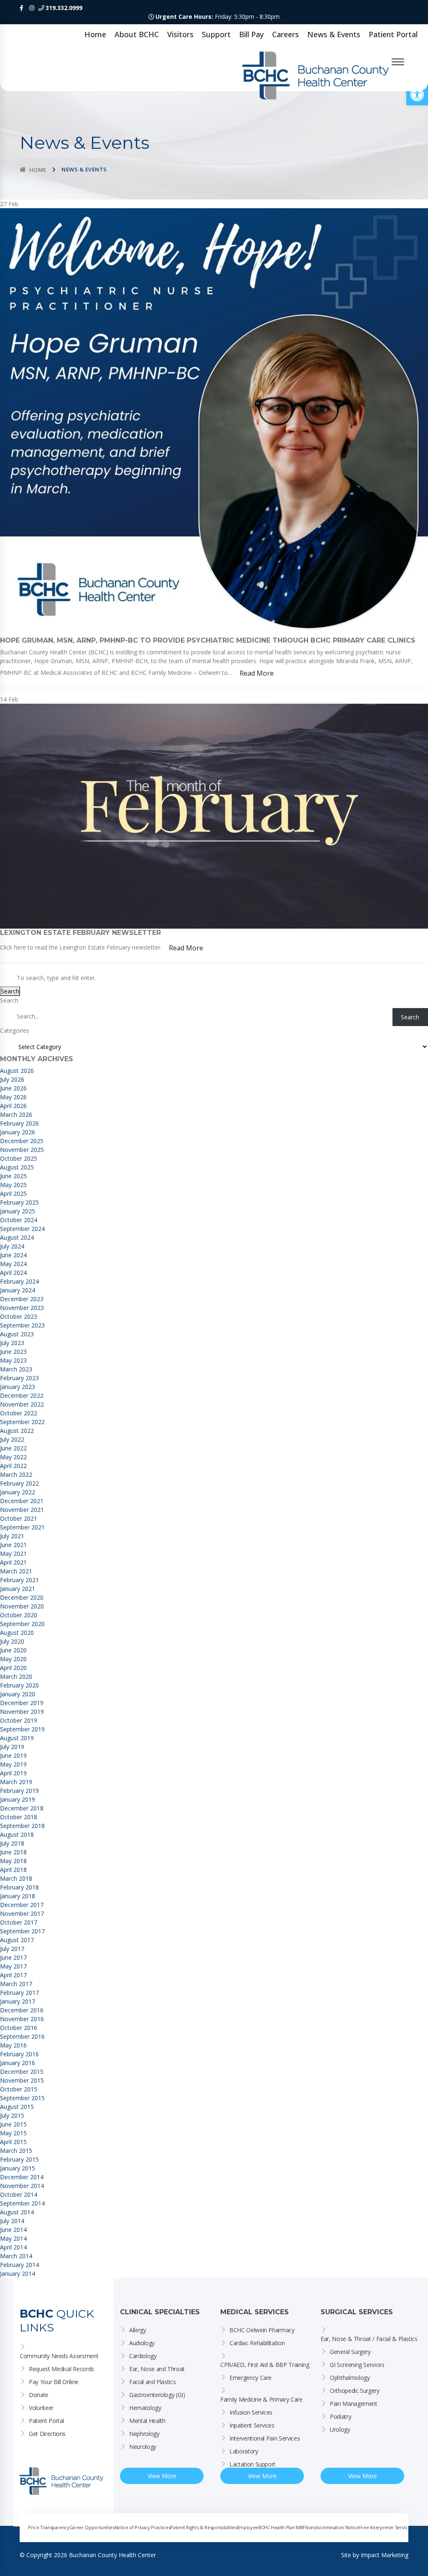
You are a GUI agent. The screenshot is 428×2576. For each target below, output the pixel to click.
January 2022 (18, 1492)
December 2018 (22, 1808)
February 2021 (19, 1580)
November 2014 (22, 2186)
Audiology (142, 2343)
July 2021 (12, 1536)
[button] (417, 94)
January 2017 (18, 2001)
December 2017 (22, 1905)
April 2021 (13, 1562)
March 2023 (16, 1369)
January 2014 (18, 2273)
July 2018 (12, 1843)
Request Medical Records (61, 2369)
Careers (285, 34)
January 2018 (18, 1896)
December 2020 (22, 1597)
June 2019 (13, 1755)
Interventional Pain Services (265, 2438)
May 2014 (13, 2238)
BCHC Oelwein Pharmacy (262, 2330)
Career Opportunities (92, 2527)
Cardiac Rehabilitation (257, 2343)
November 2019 (22, 1712)
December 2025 (22, 1141)
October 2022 (19, 1413)
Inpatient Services (252, 2425)
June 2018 (13, 1852)
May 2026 (13, 1097)
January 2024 (18, 1290)
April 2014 (13, 2247)
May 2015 (13, 2133)
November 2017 (22, 1913)
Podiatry (340, 2416)
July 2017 (12, 1949)
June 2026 (13, 1088)
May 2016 (13, 2045)
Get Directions (47, 2434)
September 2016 (22, 2036)
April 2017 (13, 1975)
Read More (257, 673)
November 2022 (22, 1404)
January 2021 (18, 1589)
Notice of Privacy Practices (143, 2527)
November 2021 (22, 1510)
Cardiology (143, 2356)
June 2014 (13, 2230)
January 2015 (18, 2168)
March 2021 (16, 1571)
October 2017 (19, 1922)
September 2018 (22, 1826)
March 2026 (16, 1114)
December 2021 (22, 1501)
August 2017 (17, 1940)
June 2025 (13, 1176)
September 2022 (22, 1422)
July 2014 (12, 2221)
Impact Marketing (385, 2555)
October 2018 (19, 1817)
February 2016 (19, 2054)
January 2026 (18, 1132)
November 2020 (22, 1606)
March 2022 (16, 1474)
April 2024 (13, 1273)
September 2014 (22, 2203)
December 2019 (22, 1703)
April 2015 (13, 2142)
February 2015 (19, 2159)
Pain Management (354, 2404)
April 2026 (13, 1106)
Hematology (145, 2408)
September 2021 (22, 1527)
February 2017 (19, 1993)
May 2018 (13, 1861)
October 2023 (19, 1316)
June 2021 (13, 1545)
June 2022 (13, 1448)
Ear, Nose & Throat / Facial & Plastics (369, 2339)
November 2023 (22, 1308)
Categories (15, 1030)
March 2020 (16, 1676)
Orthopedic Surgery (355, 2391)
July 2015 (12, 2115)
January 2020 (18, 1694)
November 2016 (22, 2019)
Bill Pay (251, 34)
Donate (39, 2395)
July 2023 (12, 1343)
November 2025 (22, 1150)
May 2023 (13, 1360)
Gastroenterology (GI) (157, 2395)
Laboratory (244, 2451)
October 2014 (19, 2194)
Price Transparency (49, 2527)
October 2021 (19, 1518)
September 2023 (22, 1325)
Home (95, 34)
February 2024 (19, 1281)
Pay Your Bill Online (54, 2382)
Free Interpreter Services (386, 2527)
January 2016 (18, 2063)
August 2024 (17, 1237)
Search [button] (10, 991)
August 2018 (17, 1834)
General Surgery (350, 2352)
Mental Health (147, 2421)
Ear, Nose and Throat (157, 2369)
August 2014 (17, 2212)
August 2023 (17, 1334)
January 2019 (18, 1799)
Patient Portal (393, 34)
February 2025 (19, 1202)
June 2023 (13, 1352)
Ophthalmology (350, 2378)
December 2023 (22, 1299)
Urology (340, 2429)
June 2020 (13, 1650)
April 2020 (13, 1668)
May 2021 (13, 1554)
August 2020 (17, 1633)
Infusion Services (251, 2412)
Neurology (143, 2447)
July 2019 (12, 1747)
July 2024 (12, 1246)
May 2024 (13, 1264)
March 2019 (16, 1782)
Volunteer (41, 2408)
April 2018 (13, 1870)
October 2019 (19, 1720)
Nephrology (144, 2434)
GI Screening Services (357, 2365)
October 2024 (19, 1220)
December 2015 (22, 2072)
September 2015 (22, 2098)
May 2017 (13, 1966)
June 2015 (13, 2124)
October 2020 (19, 1615)
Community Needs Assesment (59, 2356)
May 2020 (13, 1659)
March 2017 (16, 1984)
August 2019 (17, 1738)
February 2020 (19, 1685)
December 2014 (22, 2177)
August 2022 (17, 1431)
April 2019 (13, 1773)
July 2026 (12, 1079)
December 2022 (22, 1395)
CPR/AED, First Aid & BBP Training (265, 2365)
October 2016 (19, 2028)
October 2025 (19, 1158)
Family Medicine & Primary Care (261, 2399)
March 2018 (16, 1878)
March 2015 (16, 2151)
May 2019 (13, 1764)
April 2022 (13, 1466)
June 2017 (13, 1957)
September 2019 (22, 1729)
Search (9, 1000)
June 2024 (13, 1255)
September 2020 (22, 1624)
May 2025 (13, 1185)
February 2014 (19, 2265)
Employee (248, 2527)
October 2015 (19, 2089)
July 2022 (12, 1439)
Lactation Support (252, 2464)
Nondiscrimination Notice (332, 2527)
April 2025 (13, 1194)
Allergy (138, 2330)
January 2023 (18, 1387)
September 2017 (22, 1931)
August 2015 (17, 2107)
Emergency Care (251, 2378)
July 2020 (12, 1641)
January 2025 (18, 1211)
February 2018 (19, 1887)
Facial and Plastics (152, 2382)
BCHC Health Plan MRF (282, 2527)
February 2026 (19, 1123)
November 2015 (22, 2080)
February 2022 (19, 1483)
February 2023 (19, 1378)
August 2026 (17, 1071)
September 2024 (22, 1229)
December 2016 (22, 2010)
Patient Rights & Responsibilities (203, 2527)
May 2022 (13, 1457)
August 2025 (17, 1167)
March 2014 (16, 2256)
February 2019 (19, 1791)
